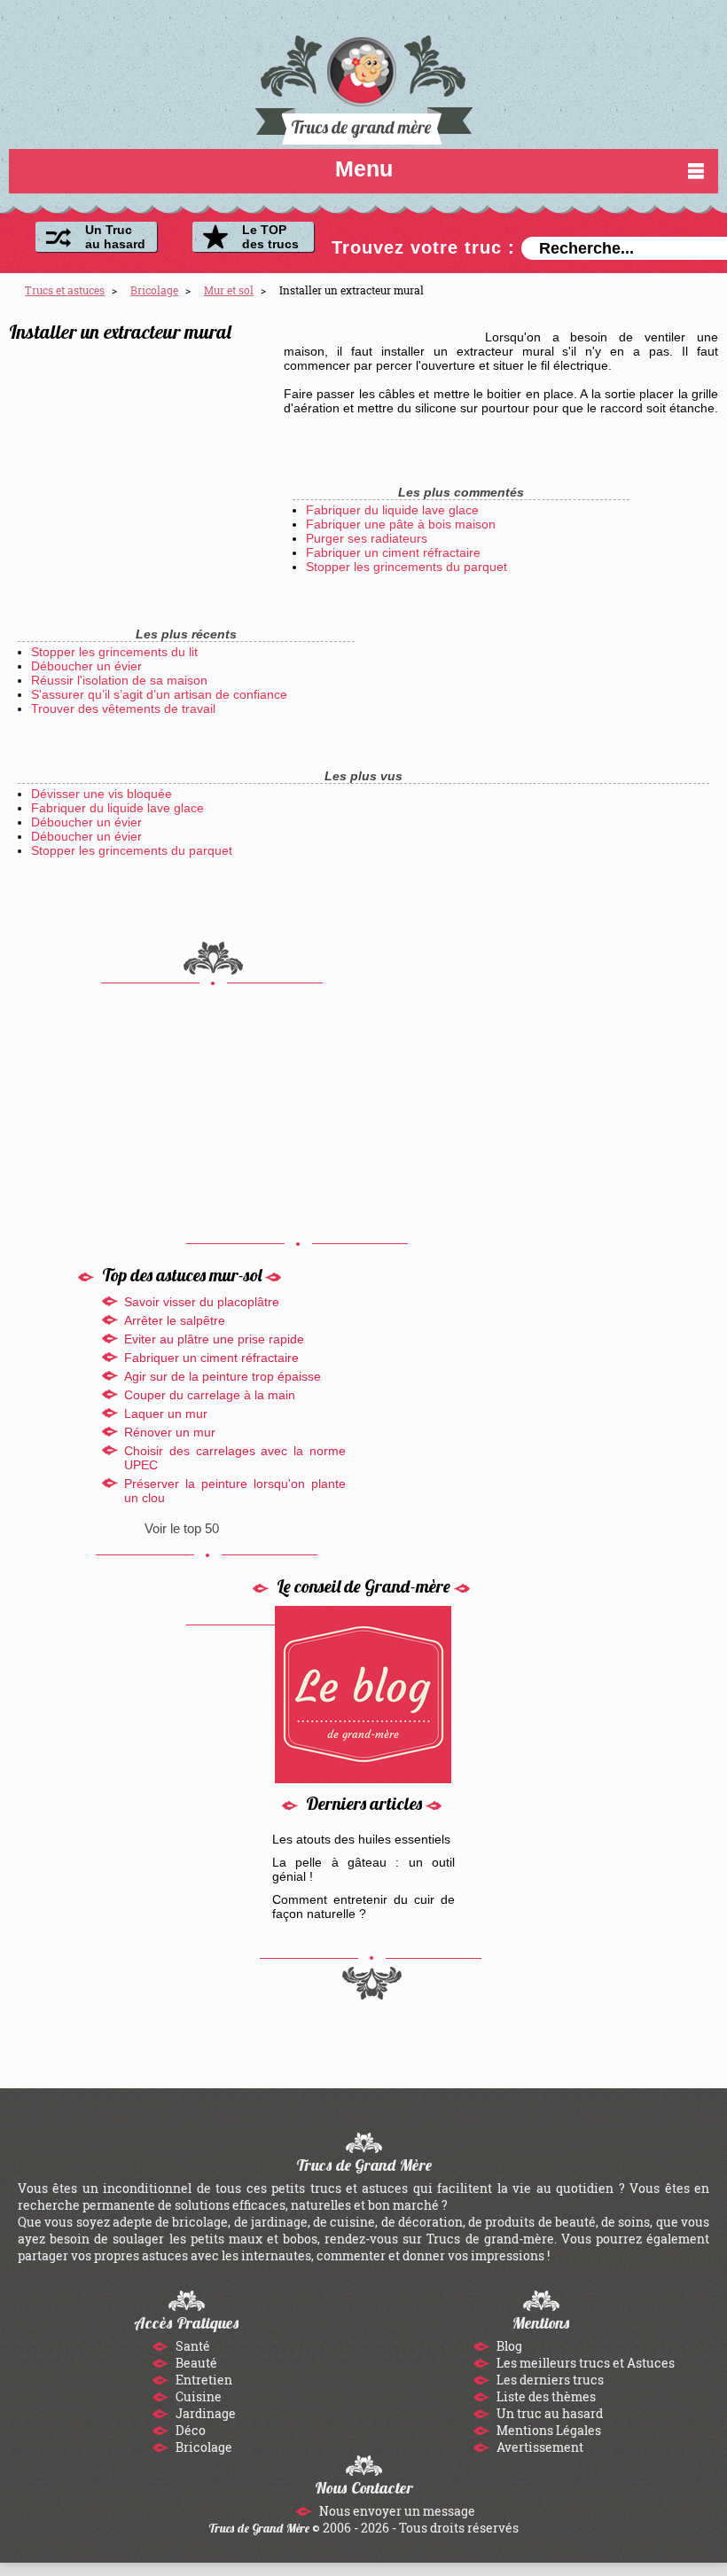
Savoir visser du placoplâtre (202, 1302)
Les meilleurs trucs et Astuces (584, 2363)
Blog (508, 2346)
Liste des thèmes (545, 2396)
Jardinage (204, 2413)
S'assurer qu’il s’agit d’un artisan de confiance (159, 694)
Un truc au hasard (548, 2413)
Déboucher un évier (86, 666)
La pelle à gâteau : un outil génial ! (364, 1869)
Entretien (203, 2380)
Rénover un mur (170, 1432)
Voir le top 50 (182, 1528)
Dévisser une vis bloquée (102, 794)
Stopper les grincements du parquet (406, 567)
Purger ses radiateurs (367, 538)
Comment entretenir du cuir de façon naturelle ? (364, 1907)
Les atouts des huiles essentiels (361, 1839)
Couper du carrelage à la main (210, 1395)
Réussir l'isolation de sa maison (119, 680)
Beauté (195, 2363)
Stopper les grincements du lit (114, 652)
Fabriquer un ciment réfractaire (393, 552)
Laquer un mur (166, 1413)
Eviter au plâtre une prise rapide (214, 1339)
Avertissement (539, 2447)
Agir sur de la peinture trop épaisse (223, 1376)
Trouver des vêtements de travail (123, 709)
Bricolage (203, 2447)
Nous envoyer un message (396, 2511)
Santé (192, 2346)
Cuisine (197, 2396)
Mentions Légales (547, 2430)
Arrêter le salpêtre (175, 1320)
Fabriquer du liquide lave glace (392, 510)
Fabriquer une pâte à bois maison (401, 524)
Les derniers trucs (549, 2380)
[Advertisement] (142, 464)
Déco (189, 2430)
